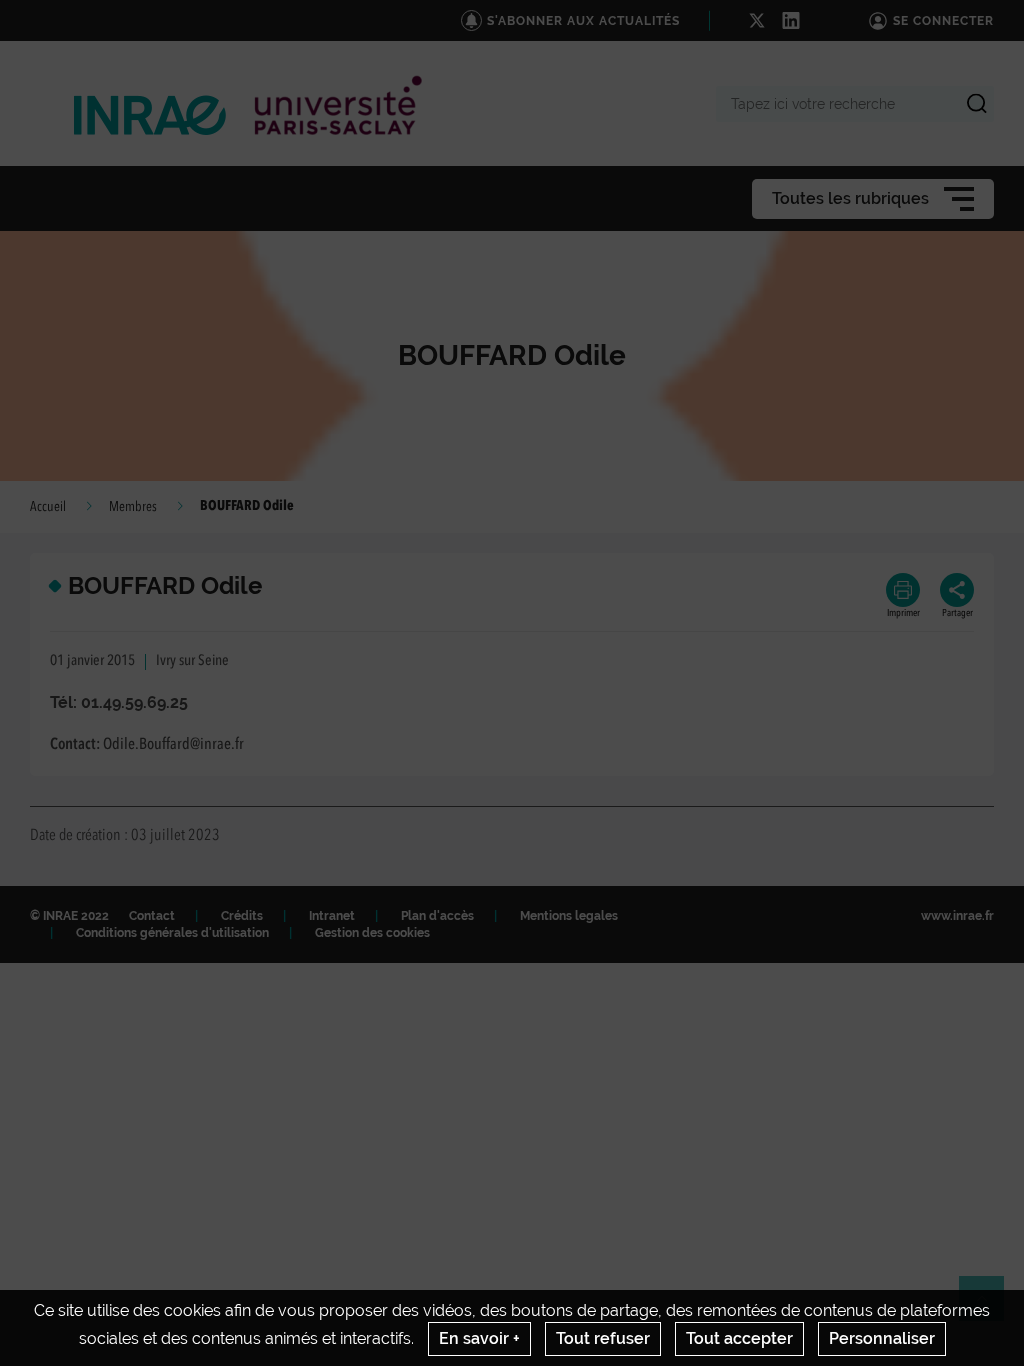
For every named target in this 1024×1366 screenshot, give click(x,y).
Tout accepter (739, 1338)
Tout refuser (603, 1338)
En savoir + (479, 1338)
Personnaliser (882, 1338)
